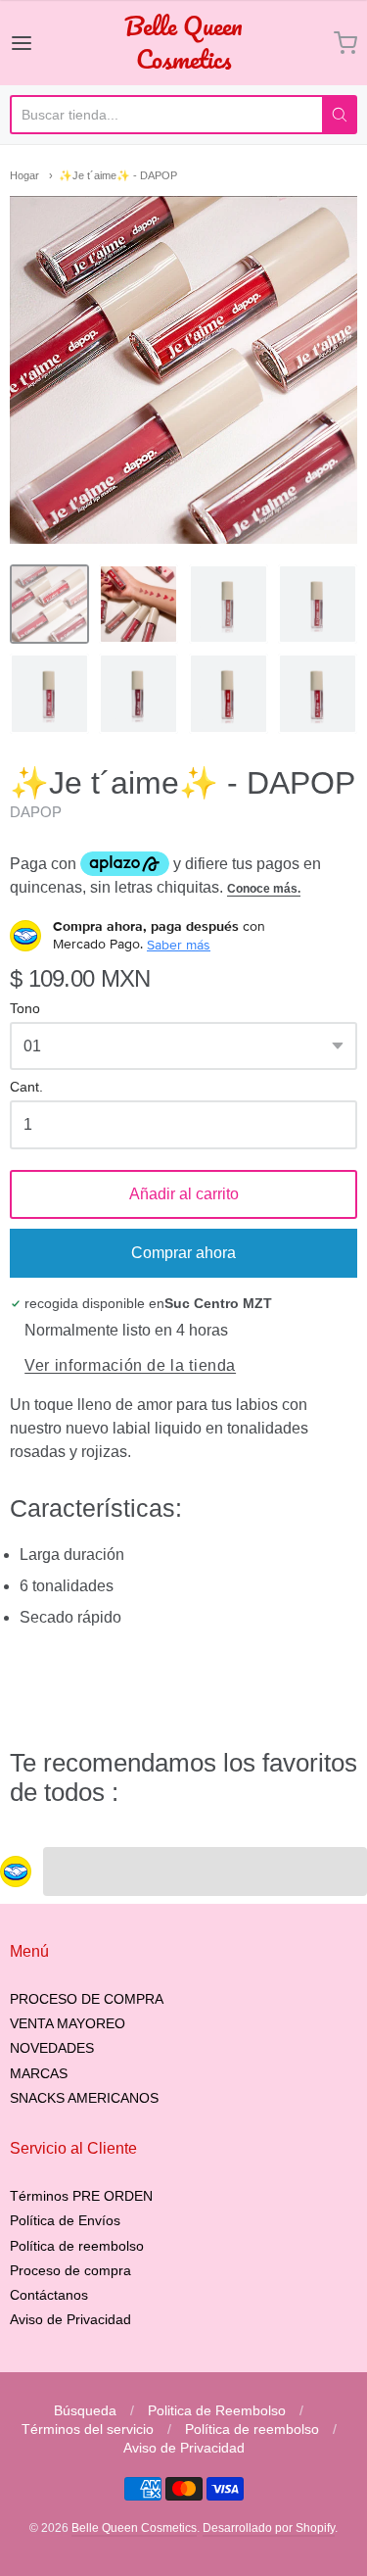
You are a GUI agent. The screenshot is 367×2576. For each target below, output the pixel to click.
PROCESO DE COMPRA (87, 1999)
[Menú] (42, 43)
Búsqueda (85, 2410)
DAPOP (36, 812)
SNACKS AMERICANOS (84, 2098)
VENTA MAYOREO (68, 2023)
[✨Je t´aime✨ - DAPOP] (49, 604)
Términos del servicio (88, 2429)
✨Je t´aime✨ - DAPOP (118, 175)
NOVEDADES (52, 2048)
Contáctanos (49, 2295)
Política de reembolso (77, 2246)
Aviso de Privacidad (70, 2319)
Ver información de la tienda (130, 1365)
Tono (25, 1009)
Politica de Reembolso (217, 2410)
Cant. (26, 1087)
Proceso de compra (70, 2270)
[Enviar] (340, 115)
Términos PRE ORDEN (81, 2196)
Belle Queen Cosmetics (183, 43)
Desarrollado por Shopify (269, 2528)
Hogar (24, 175)
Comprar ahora (183, 1253)
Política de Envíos (65, 2220)
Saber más (179, 945)
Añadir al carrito (184, 1194)
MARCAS (39, 2073)
